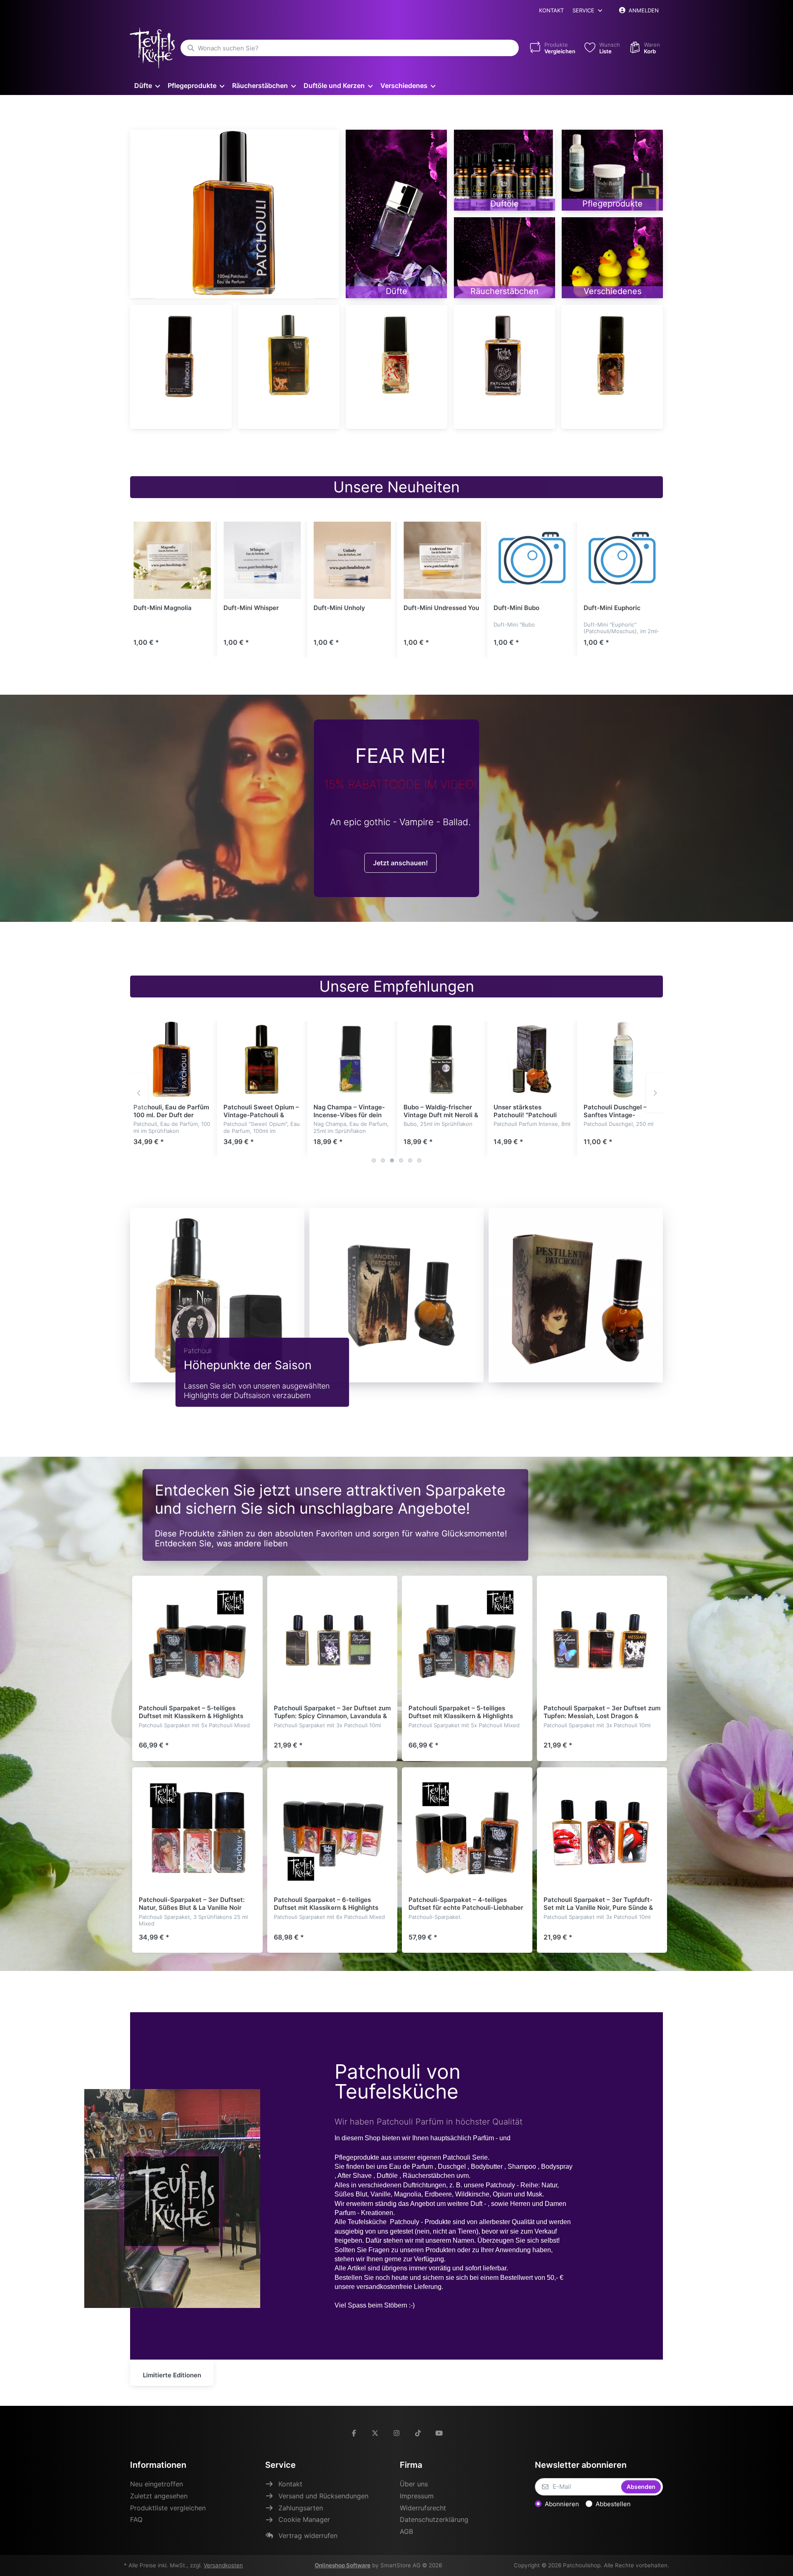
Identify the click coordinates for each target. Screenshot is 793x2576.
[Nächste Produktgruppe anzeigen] (655, 1093)
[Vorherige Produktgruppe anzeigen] (140, 1093)
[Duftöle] (505, 170)
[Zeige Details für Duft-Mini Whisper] (262, 560)
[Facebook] (354, 2433)
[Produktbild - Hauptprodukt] (235, 214)
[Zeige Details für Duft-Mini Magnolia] (172, 560)
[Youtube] (439, 2433)
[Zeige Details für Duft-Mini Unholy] (352, 560)
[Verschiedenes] (612, 258)
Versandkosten (223, 2565)
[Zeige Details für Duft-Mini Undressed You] (442, 560)
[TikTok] (418, 2433)
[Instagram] (396, 2433)
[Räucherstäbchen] (505, 258)
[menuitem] (147, 85)
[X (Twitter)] (375, 2433)
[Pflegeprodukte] (612, 170)
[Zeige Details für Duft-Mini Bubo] (532, 560)
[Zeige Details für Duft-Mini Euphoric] (622, 560)
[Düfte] (396, 214)
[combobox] (350, 48)
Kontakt (551, 10)
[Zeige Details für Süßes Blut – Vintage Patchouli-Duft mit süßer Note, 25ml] (396, 356)
